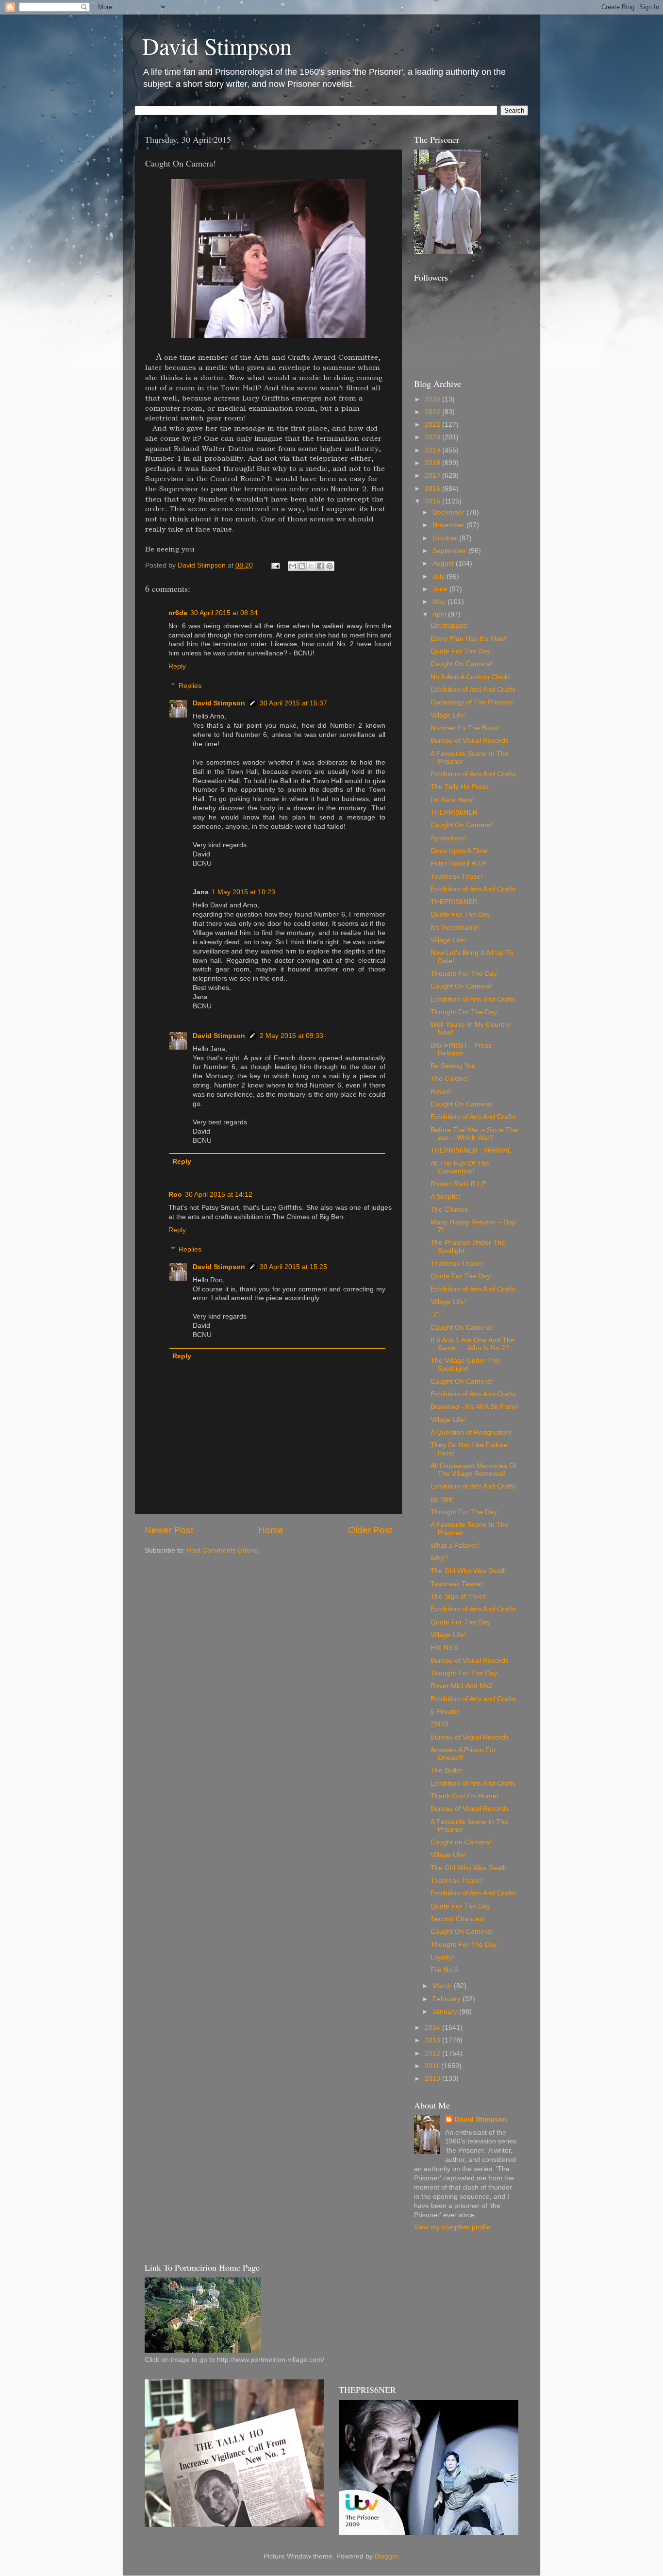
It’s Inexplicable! (455, 928)
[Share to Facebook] (320, 566)
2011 (433, 2066)
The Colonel (449, 1079)
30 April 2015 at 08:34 (224, 613)
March (443, 1986)
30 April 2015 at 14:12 (219, 1195)
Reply (177, 666)
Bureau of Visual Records (470, 741)
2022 (433, 412)
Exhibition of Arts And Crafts (473, 690)
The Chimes (449, 1210)
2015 (433, 501)
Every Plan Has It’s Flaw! (469, 639)
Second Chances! (458, 1919)
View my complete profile (452, 2227)
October (446, 538)
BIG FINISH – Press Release (461, 1049)
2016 (433, 489)
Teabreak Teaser (457, 877)
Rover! (441, 1092)
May (440, 602)
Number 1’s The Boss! (465, 728)
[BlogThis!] (302, 566)
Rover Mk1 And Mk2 (462, 1686)
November (449, 525)
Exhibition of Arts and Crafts (473, 999)
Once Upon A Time (459, 851)
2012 (433, 2053)
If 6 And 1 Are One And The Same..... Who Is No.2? (472, 1344)
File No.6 (444, 1648)
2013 (433, 2040)
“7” (435, 1314)
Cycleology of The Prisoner (472, 702)
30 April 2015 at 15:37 (293, 703)
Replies (190, 686)
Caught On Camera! (462, 664)
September (450, 551)
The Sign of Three (458, 1597)
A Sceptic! (446, 1196)
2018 (433, 463)
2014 (433, 2028)
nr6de (178, 613)
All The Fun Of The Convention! (460, 1167)
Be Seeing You (453, 1066)
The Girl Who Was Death (469, 1571)
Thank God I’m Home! (464, 1796)
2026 (433, 399)
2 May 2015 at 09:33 (291, 1036)
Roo (175, 1195)
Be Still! (442, 1499)
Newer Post (169, 1530)
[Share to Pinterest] (330, 566)
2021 (433, 425)
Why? (439, 1558)
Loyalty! (442, 1957)
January (446, 2012)
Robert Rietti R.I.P (458, 1184)
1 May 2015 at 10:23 (243, 892)
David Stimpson (217, 46)
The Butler (447, 1770)
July (439, 577)
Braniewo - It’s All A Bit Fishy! (474, 1407)
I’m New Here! (452, 800)
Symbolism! (448, 838)
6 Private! (445, 1712)
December (449, 512)
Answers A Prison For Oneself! (463, 1754)
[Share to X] (311, 566)
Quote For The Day (460, 651)
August (444, 563)
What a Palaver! (455, 1546)
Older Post (370, 1530)
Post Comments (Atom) (223, 1550)
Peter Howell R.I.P (458, 863)
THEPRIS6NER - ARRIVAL (471, 1150)
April (440, 614)
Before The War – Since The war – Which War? (474, 1134)
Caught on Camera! (461, 1842)
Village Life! (448, 715)
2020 (433, 437)
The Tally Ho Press (460, 787)
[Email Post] (275, 565)
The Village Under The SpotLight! (465, 1364)
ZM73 (439, 1724)
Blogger (386, 2556)
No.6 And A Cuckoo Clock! (470, 677)
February (448, 1999)
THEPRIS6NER (454, 812)
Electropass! (449, 626)
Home (271, 1530)
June (441, 589)
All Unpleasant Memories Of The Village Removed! (473, 1470)
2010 (433, 2079)
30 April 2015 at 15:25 (293, 1267)
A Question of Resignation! (471, 1432)
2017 (433, 476)
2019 (433, 450)
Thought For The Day (464, 974)
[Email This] (293, 566)
